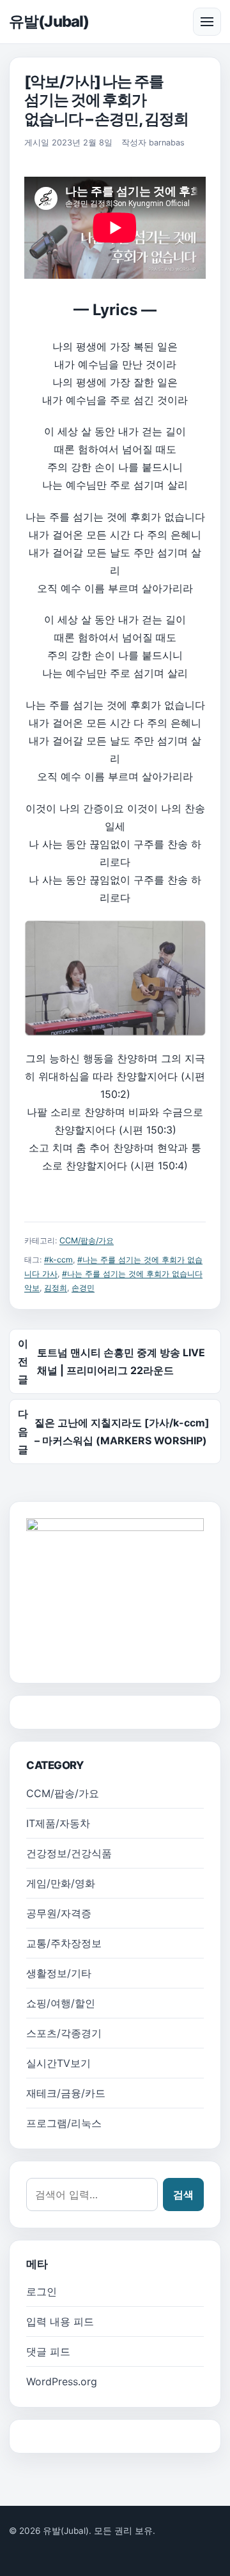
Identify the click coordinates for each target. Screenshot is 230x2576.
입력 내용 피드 (60, 2321)
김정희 (56, 1288)
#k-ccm (58, 1260)
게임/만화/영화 (61, 1883)
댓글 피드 (48, 2351)
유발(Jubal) (49, 21)
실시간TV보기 (58, 2063)
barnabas (167, 143)
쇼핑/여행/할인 (61, 2003)
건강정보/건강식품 (69, 1853)
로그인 (42, 2291)
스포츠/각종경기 (64, 2033)
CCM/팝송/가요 (87, 1240)
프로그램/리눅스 (64, 2123)
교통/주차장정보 (64, 1943)
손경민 (83, 1288)
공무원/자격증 (59, 1913)
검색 (183, 2195)
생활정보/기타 (59, 1973)
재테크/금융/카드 (66, 2093)
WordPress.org (62, 2381)
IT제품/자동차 (58, 1823)
